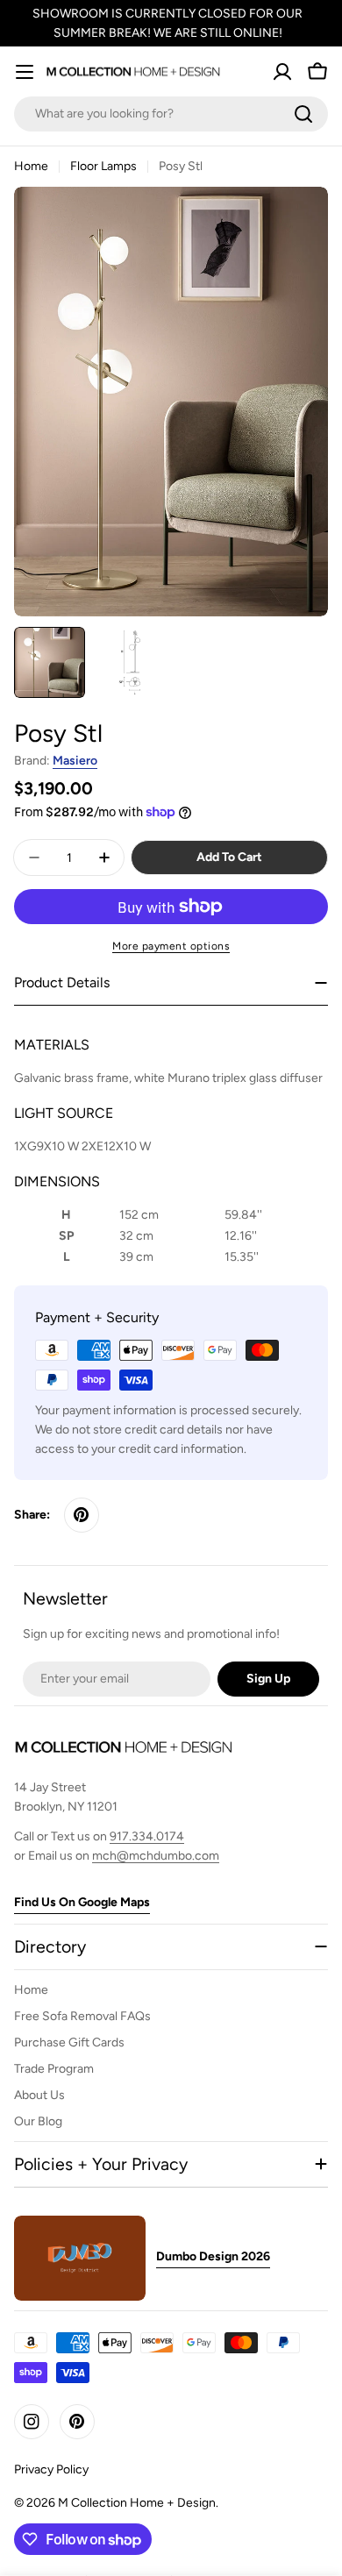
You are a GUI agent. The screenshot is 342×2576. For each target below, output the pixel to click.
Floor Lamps (103, 166)
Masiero (75, 761)
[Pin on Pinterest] (82, 1515)
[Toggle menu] (25, 72)
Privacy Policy (51, 2469)
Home (31, 166)
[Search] (303, 114)
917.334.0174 (147, 1836)
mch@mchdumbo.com (156, 1856)
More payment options (171, 946)
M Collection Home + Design (137, 2503)
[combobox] (171, 114)
